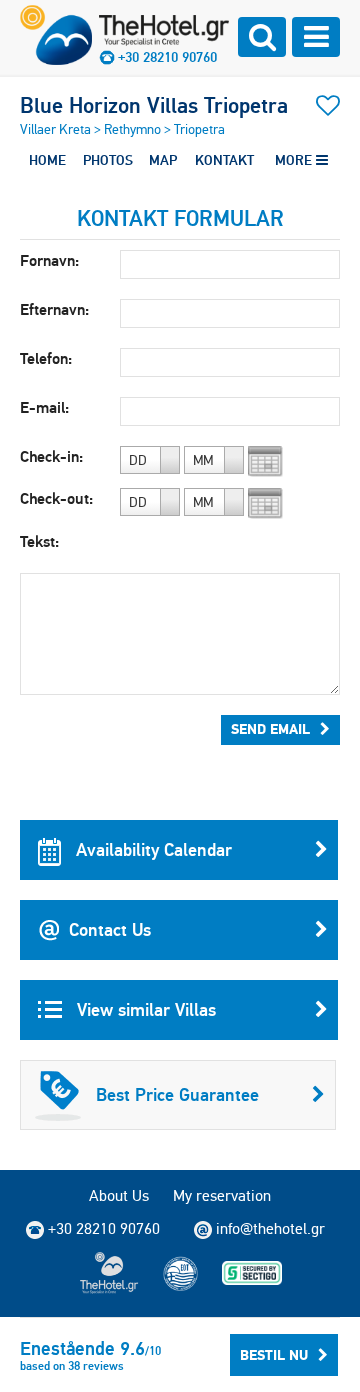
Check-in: (51, 456)
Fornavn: (49, 260)
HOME (47, 160)
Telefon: (46, 358)
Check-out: (56, 498)
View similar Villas (144, 1009)
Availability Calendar (151, 849)
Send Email (270, 729)
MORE (295, 160)
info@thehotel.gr (270, 1228)
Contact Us (110, 929)
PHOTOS (108, 160)
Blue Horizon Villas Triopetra (154, 105)
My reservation (222, 1195)
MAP (163, 160)
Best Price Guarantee (177, 1094)
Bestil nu (274, 1355)
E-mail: (44, 407)
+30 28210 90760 (167, 57)
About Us (119, 1195)
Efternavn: (54, 309)
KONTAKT (224, 160)
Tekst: (39, 541)
